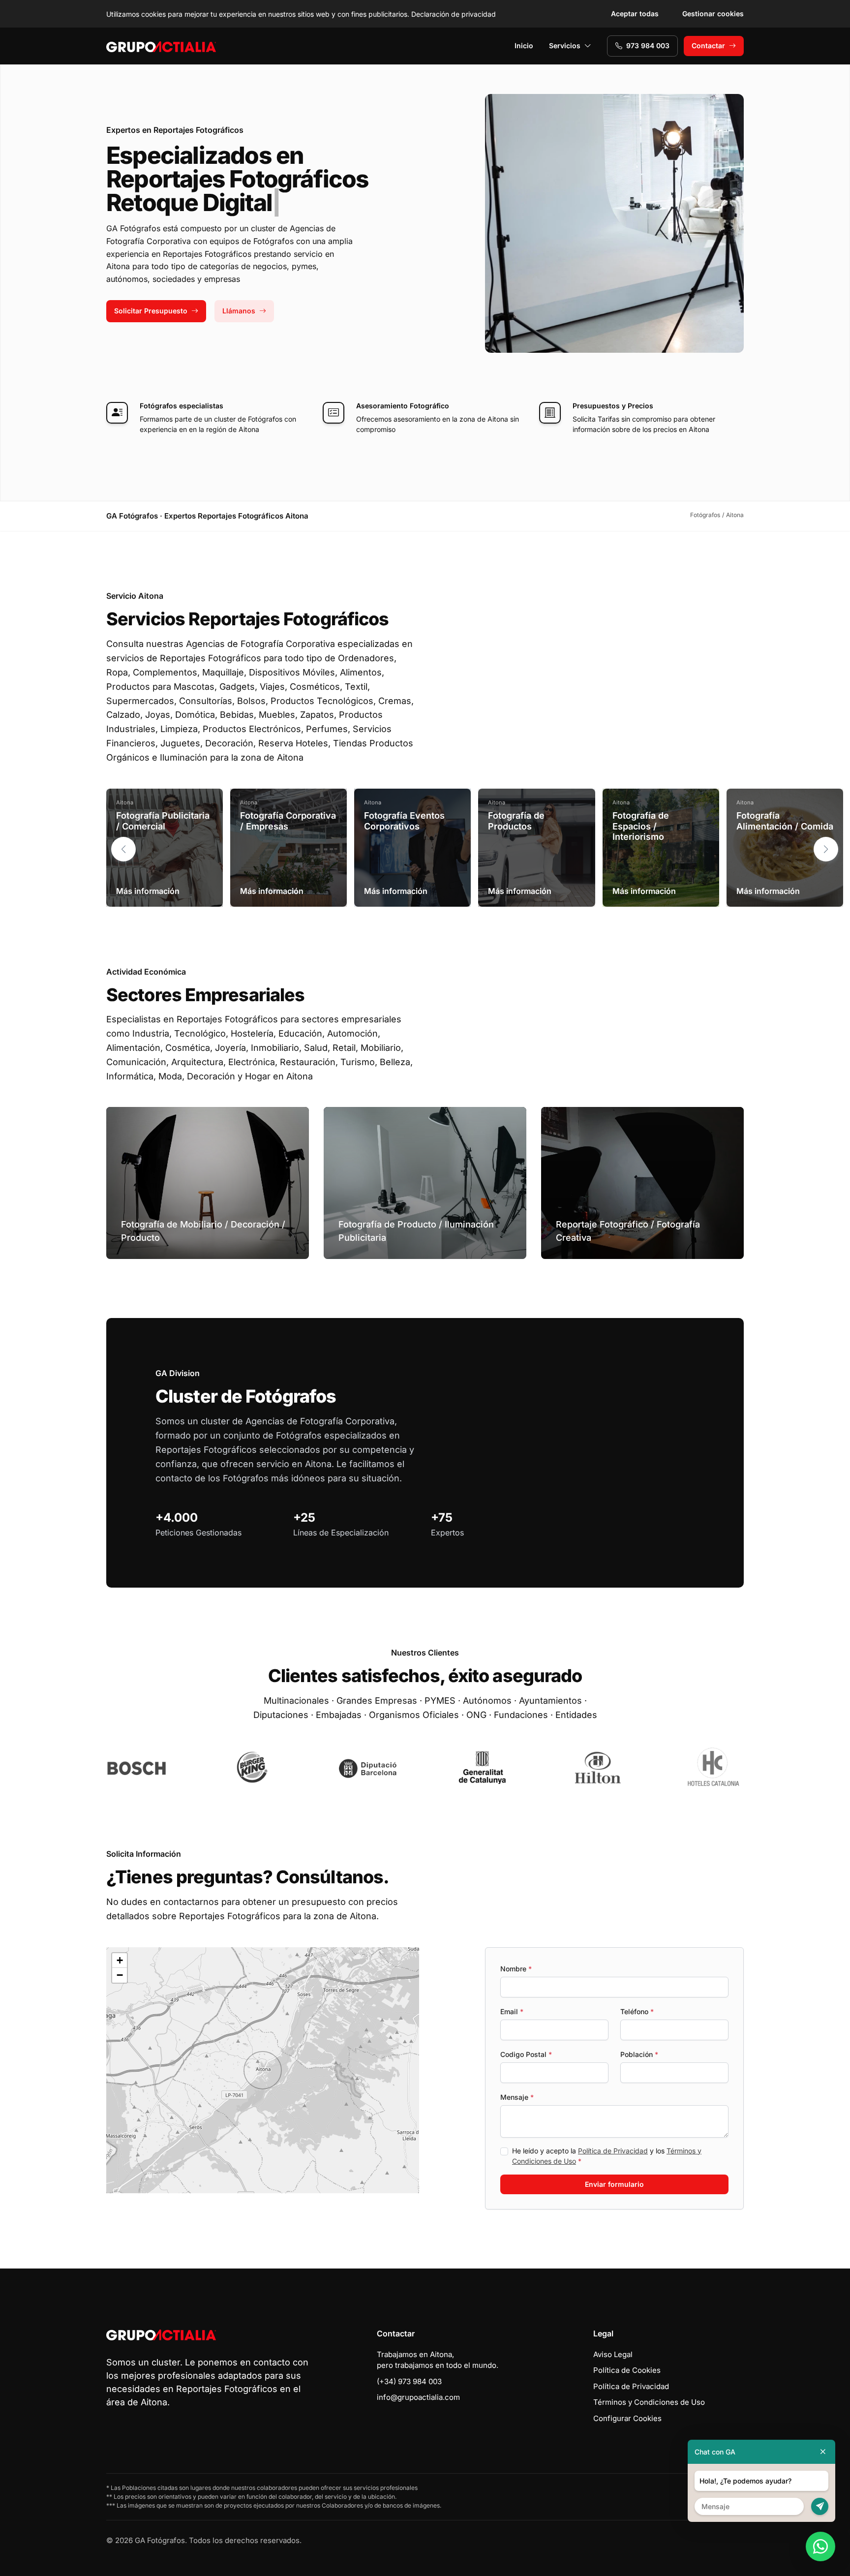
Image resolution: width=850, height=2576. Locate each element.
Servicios (565, 46)
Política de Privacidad (613, 2151)
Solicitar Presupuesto (151, 311)
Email (512, 2011)
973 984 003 (648, 46)
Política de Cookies (627, 2370)
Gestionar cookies (713, 14)
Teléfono (637, 2011)
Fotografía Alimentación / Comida (785, 821)
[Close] (823, 2452)
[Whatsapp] (820, 2546)
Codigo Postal (526, 2054)
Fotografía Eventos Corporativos (404, 821)
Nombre (516, 1969)
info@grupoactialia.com (418, 2397)
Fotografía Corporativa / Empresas (288, 821)
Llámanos (239, 311)
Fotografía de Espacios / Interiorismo (641, 826)
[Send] (820, 2506)
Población (639, 2054)
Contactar (708, 46)
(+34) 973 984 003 (409, 2381)
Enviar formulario (614, 2184)
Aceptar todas (635, 14)
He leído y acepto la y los (607, 2156)
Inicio (524, 46)
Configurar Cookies (627, 2418)
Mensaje (517, 2097)
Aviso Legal (613, 2354)
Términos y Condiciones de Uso (649, 2402)
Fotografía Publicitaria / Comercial (163, 821)
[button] (826, 849)
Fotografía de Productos (516, 821)
